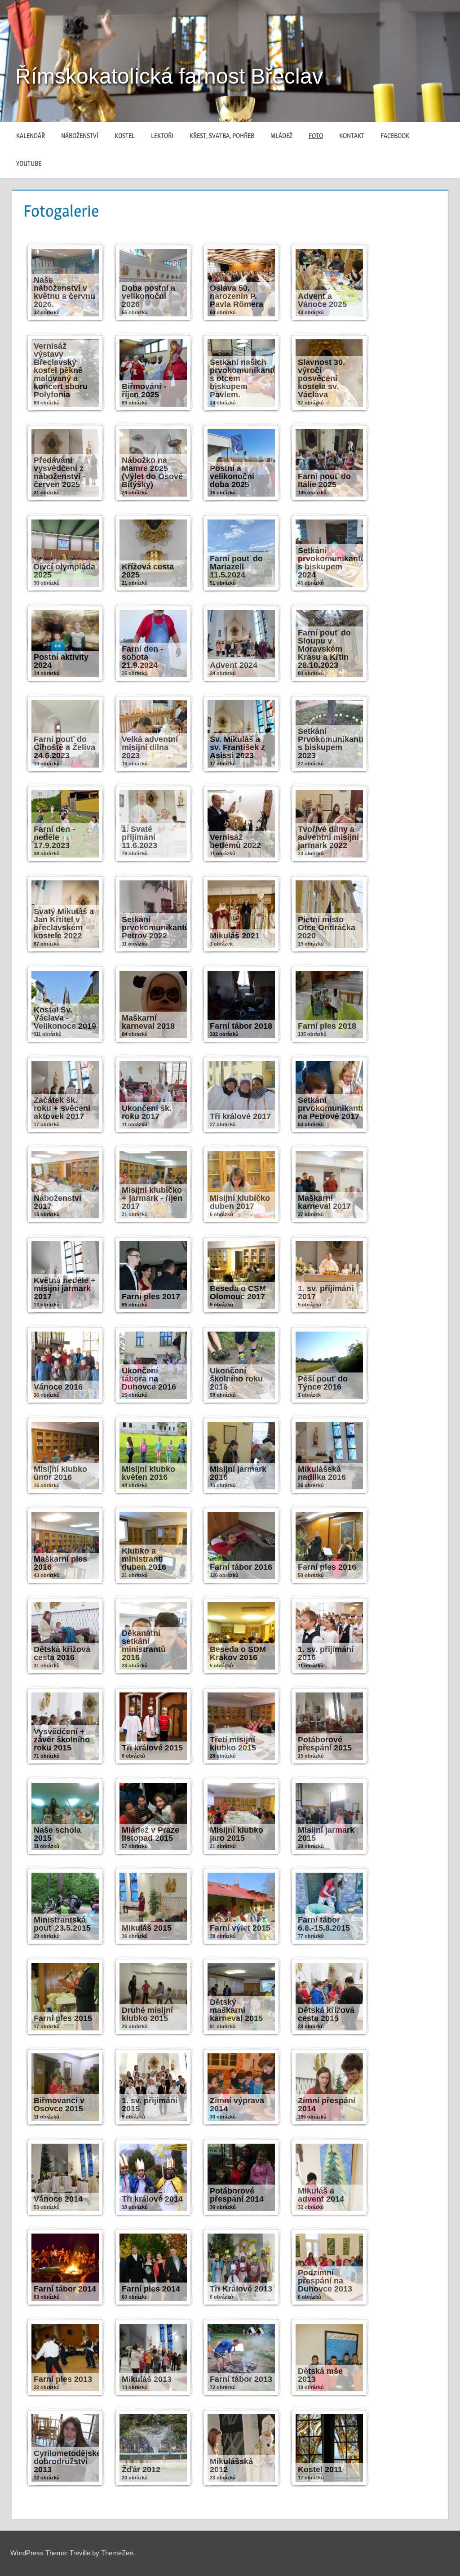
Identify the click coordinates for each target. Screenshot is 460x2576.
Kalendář (31, 135)
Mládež (281, 135)
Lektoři (162, 135)
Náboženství (80, 135)
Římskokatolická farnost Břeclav (169, 76)
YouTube (29, 163)
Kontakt (352, 135)
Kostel (125, 135)
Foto (316, 135)
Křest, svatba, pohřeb (222, 135)
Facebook (395, 135)
